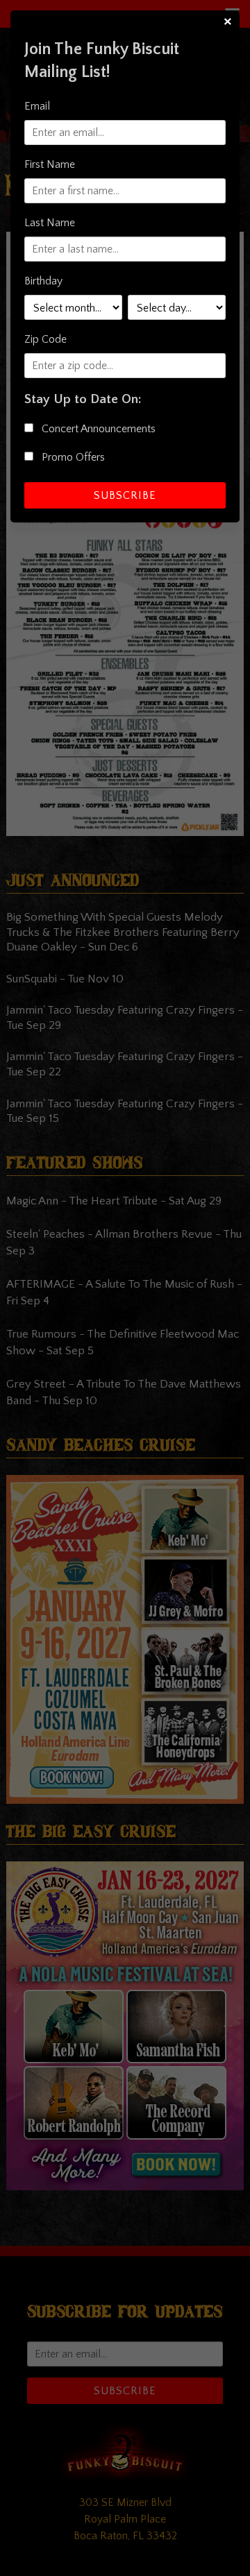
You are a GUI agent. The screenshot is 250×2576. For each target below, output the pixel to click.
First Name (50, 164)
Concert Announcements (97, 429)
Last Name (50, 223)
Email (37, 106)
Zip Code (45, 339)
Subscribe (125, 495)
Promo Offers (72, 457)
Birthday (43, 281)
